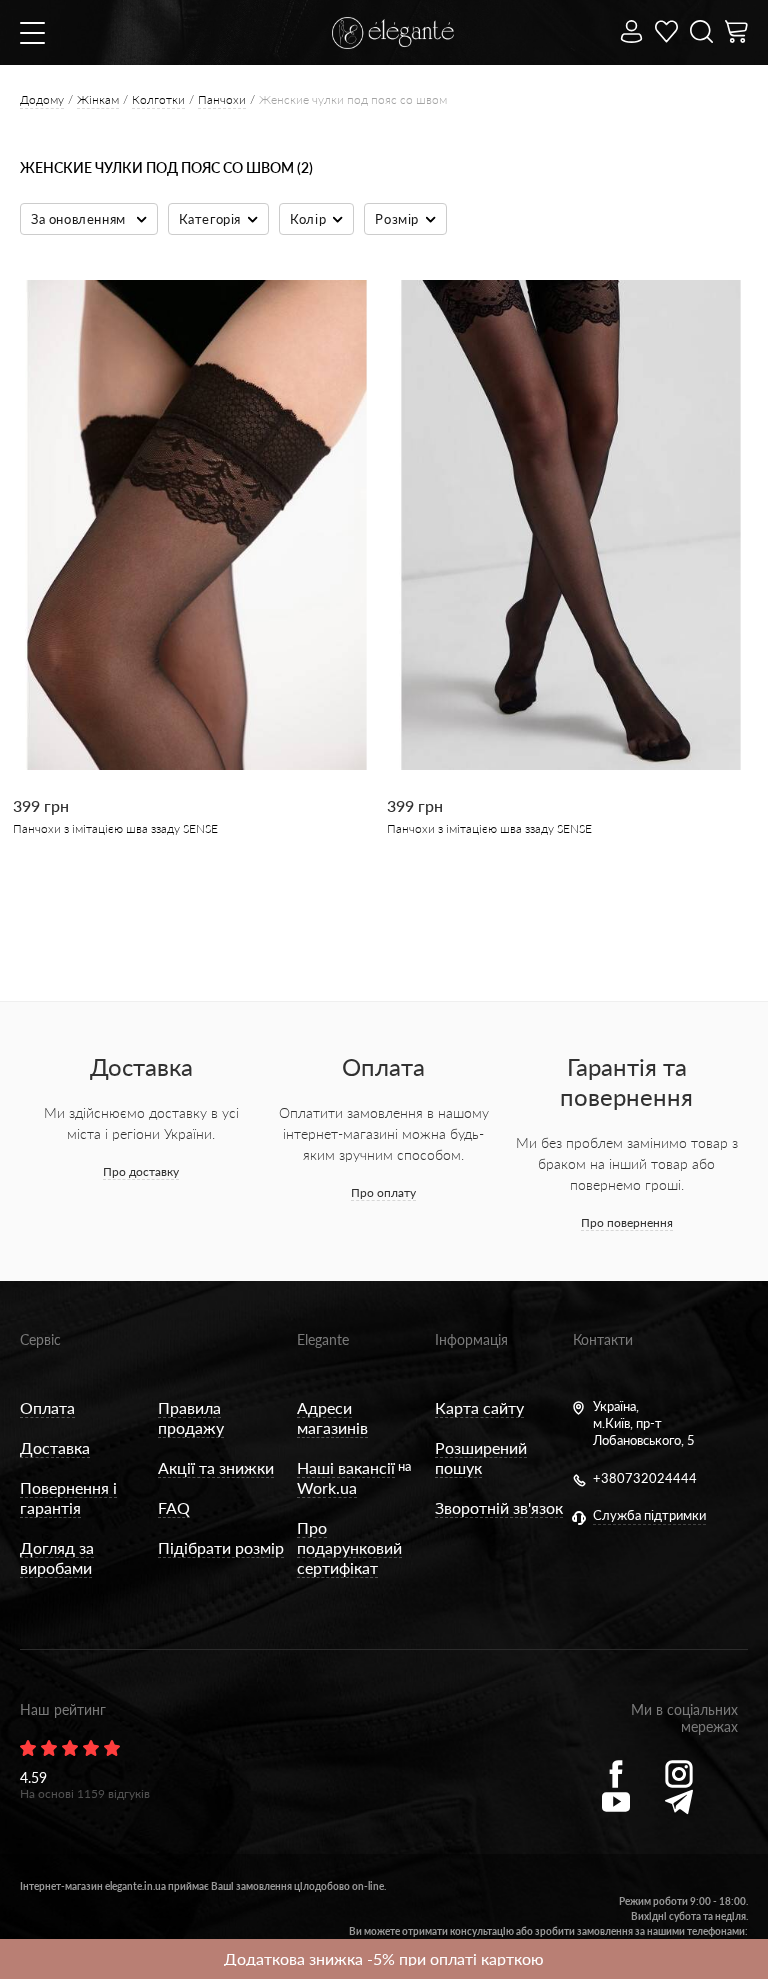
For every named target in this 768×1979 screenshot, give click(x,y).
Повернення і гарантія (68, 1497)
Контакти (603, 1339)
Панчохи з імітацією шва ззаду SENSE (115, 828)
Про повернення (627, 1222)
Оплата (47, 1407)
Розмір (397, 219)
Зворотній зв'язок (499, 1507)
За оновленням (80, 219)
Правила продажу (191, 1417)
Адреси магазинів (332, 1417)
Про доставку (141, 1171)
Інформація (471, 1339)
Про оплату (383, 1192)
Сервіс (40, 1339)
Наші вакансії (346, 1467)
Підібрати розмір (221, 1547)
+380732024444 (645, 1478)
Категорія (210, 219)
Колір (308, 219)
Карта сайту (479, 1407)
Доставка (55, 1447)
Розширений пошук (481, 1457)
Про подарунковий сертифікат (349, 1547)
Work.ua (327, 1487)
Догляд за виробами (57, 1557)
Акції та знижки (216, 1467)
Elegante (323, 1339)
